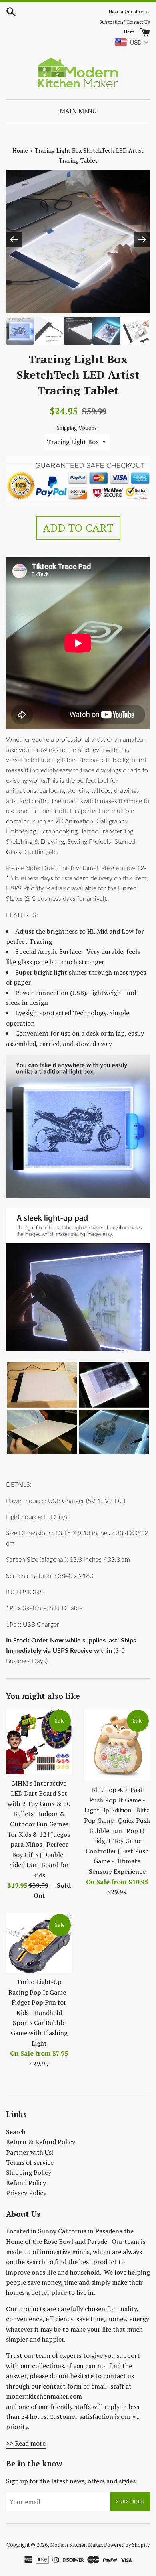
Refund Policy (26, 2183)
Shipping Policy (29, 2172)
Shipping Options (77, 428)
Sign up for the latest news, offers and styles (71, 2481)
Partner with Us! (30, 2152)
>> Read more (26, 2443)
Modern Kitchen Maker (76, 2545)
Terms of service (30, 2162)
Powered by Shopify (127, 2545)
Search (16, 2132)
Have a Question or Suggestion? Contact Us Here (125, 22)
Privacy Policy (26, 2193)
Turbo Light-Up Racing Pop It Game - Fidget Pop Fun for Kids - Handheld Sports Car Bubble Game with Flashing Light (39, 2013)
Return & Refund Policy (41, 2142)
